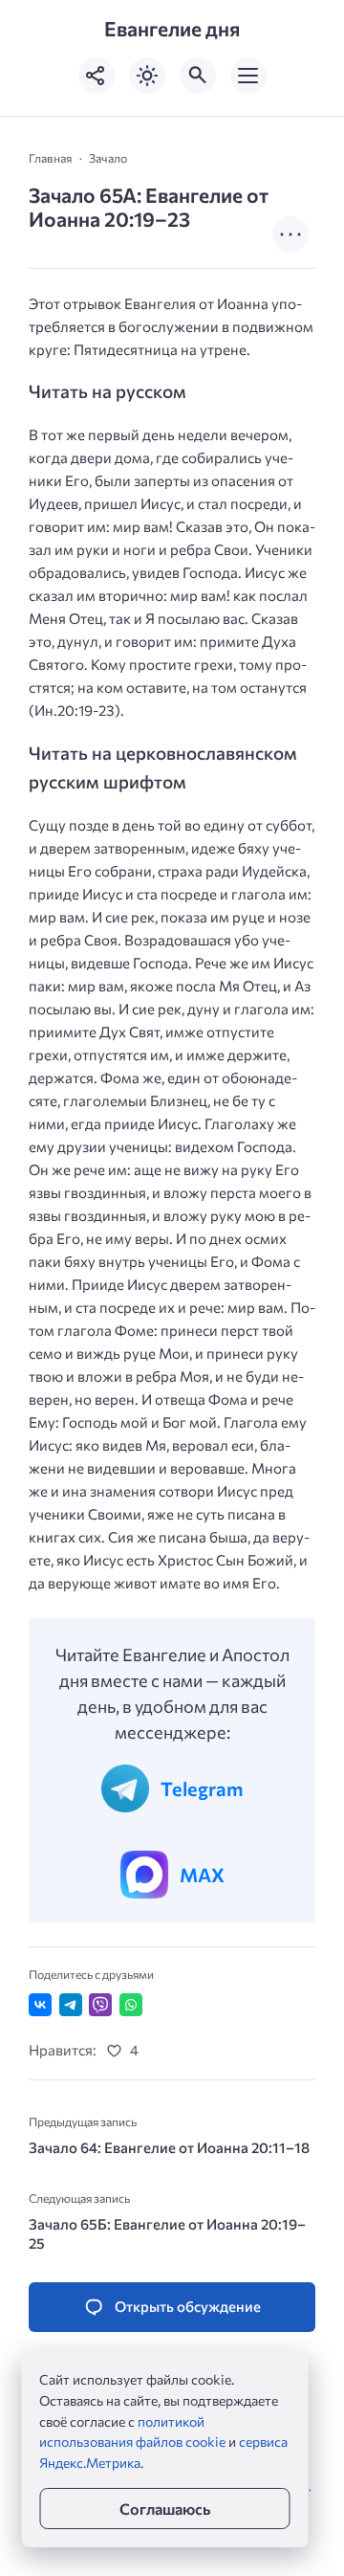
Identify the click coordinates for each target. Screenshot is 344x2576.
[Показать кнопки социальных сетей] (97, 76)
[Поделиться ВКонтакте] (40, 2005)
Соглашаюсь (165, 2509)
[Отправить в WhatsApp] (131, 2005)
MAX (202, 1875)
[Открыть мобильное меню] (248, 76)
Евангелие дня (172, 29)
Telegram (202, 1788)
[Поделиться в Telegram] (71, 2005)
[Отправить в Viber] (100, 2005)
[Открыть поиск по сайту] (198, 76)
